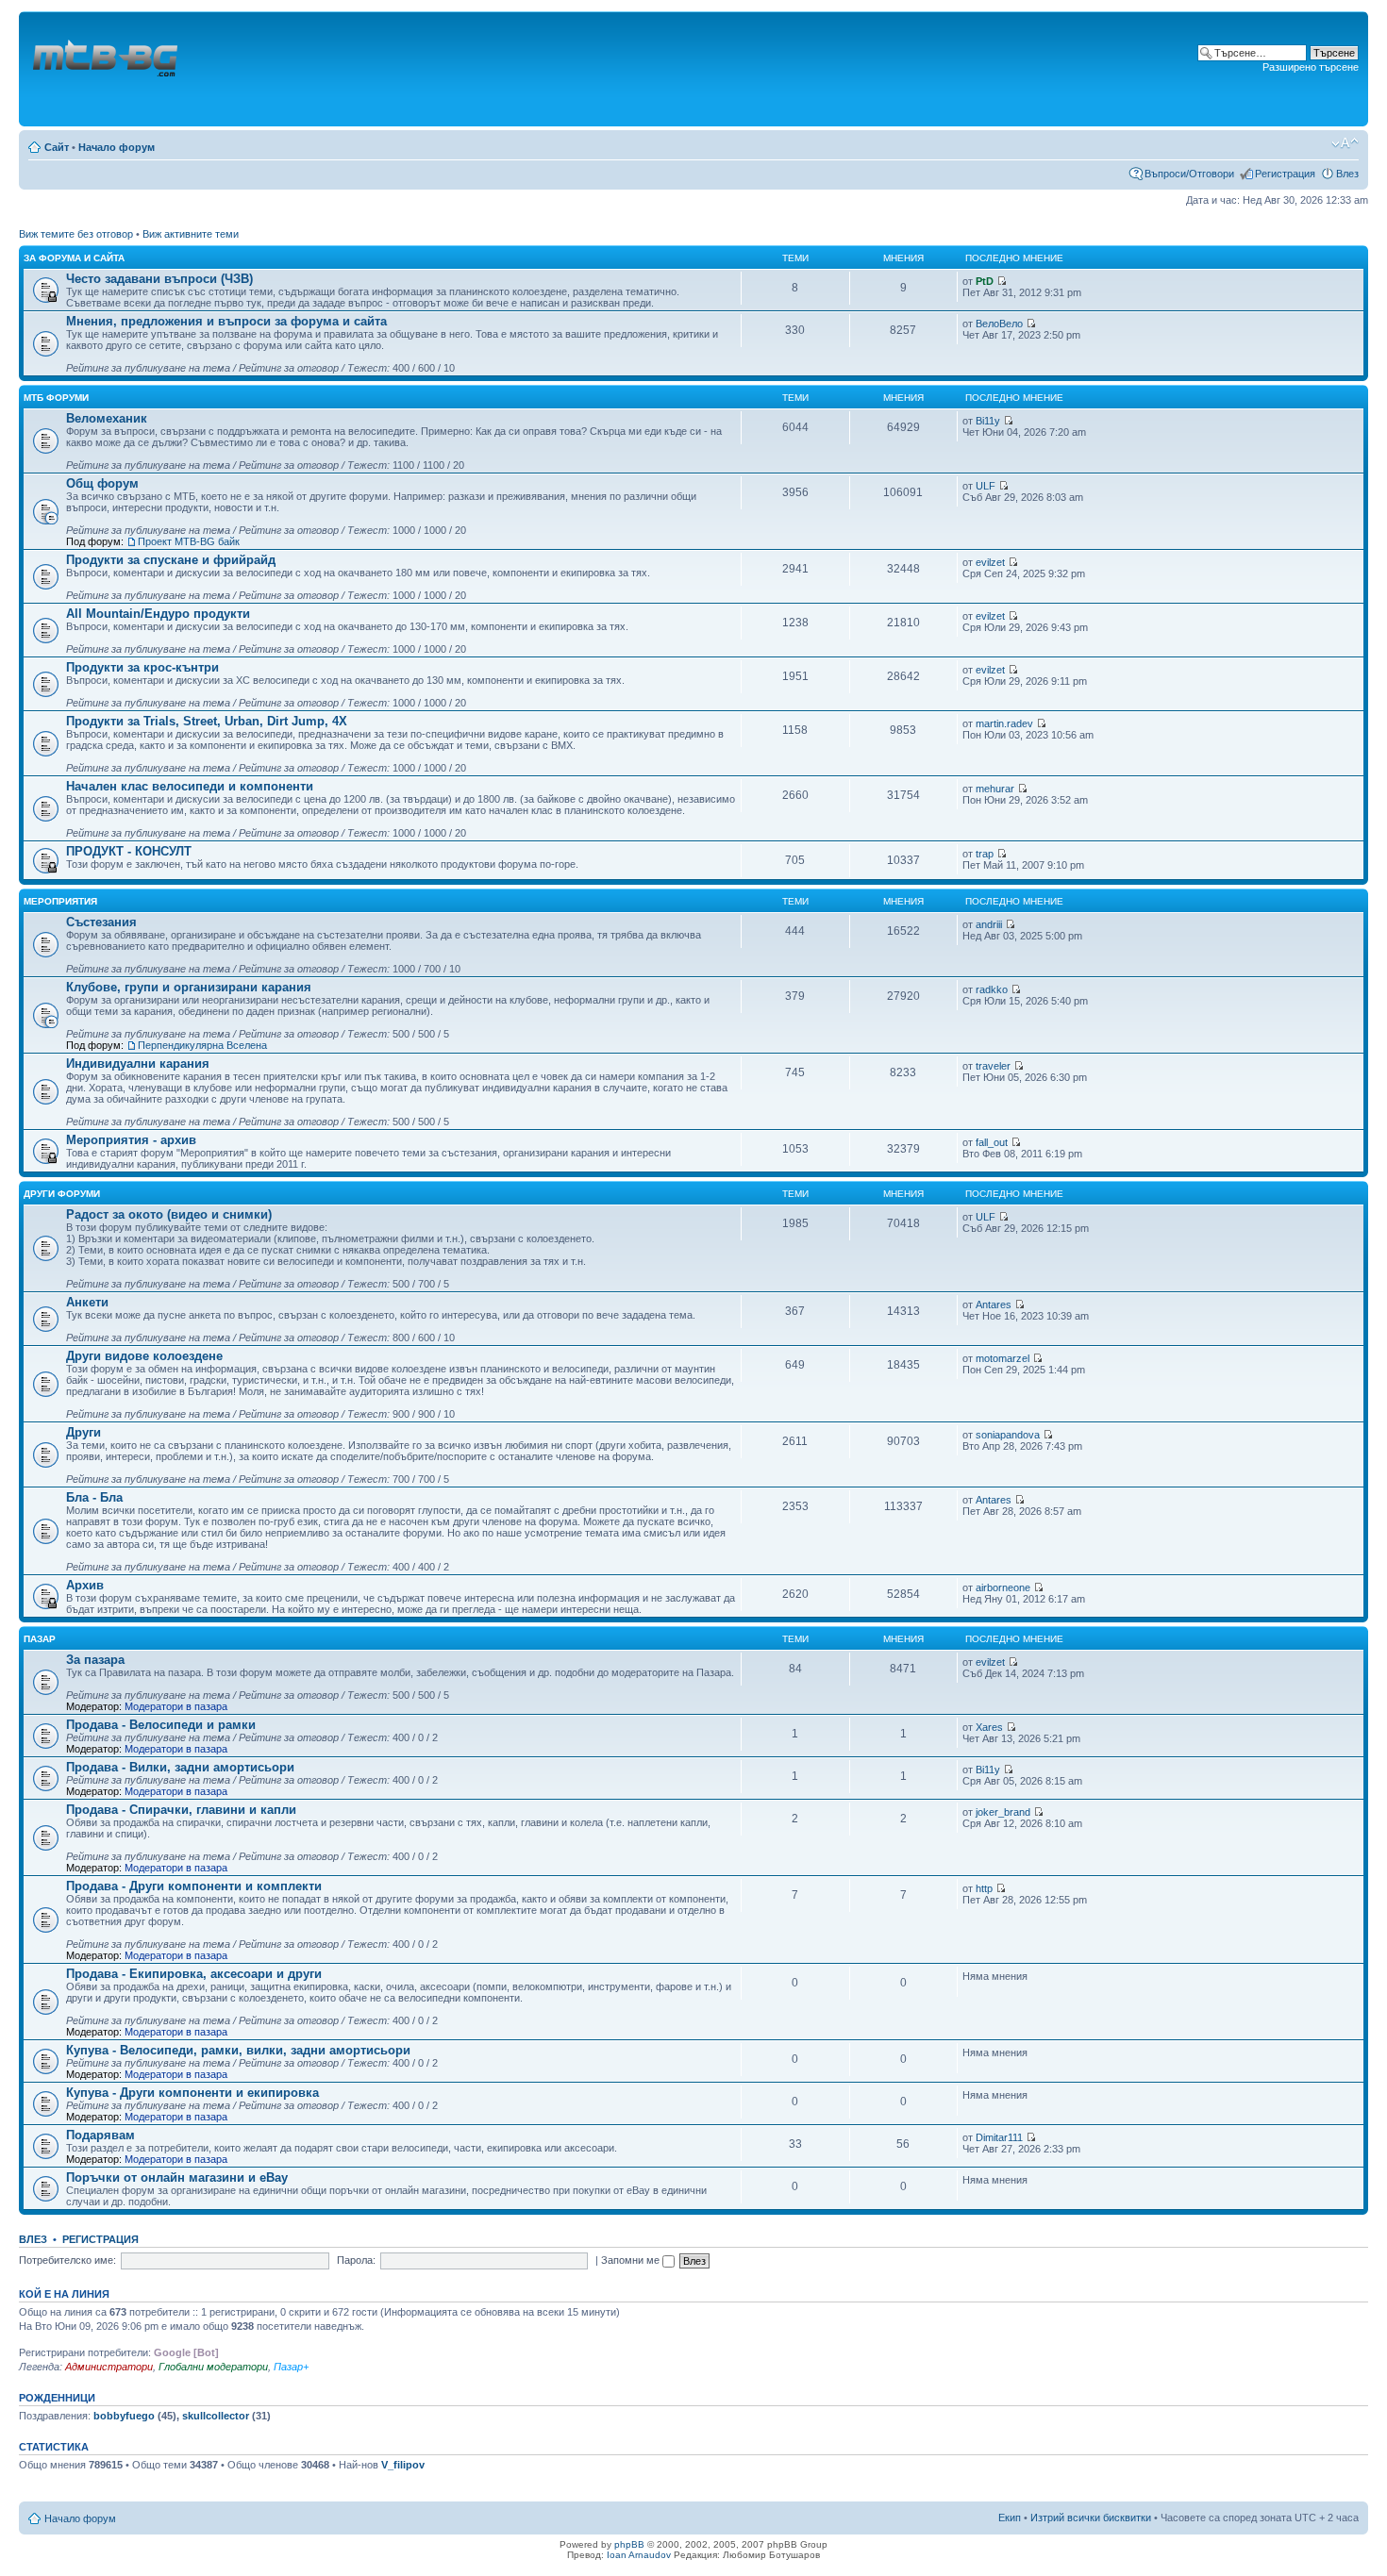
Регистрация (1285, 174)
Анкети (87, 1302)
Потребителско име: (67, 2260)
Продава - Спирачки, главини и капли (181, 1810)
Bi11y (988, 421)
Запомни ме (632, 2260)
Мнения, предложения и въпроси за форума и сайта (226, 321)
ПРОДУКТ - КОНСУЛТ (129, 851)
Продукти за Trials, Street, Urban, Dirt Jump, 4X (207, 721)
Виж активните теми (191, 234)
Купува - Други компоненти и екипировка (192, 2093)
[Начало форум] (107, 69)
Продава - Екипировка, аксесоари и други (194, 1974)
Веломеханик (107, 418)
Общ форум (102, 483)
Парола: (356, 2260)
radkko (992, 989)
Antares (994, 1305)
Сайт (57, 147)
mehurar (995, 789)
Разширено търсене (1311, 67)
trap (985, 854)
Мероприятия (60, 901)
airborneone (1003, 1587)
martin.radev (1004, 723)
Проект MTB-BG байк (189, 541)
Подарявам (100, 2135)
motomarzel (1003, 1358)
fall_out (992, 1142)
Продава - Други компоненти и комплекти (194, 1886)
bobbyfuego (124, 2416)
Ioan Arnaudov (639, 2555)
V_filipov (403, 2465)
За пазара (95, 1660)
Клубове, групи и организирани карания (189, 987)
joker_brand (1003, 1812)
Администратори (109, 2367)
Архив (85, 1585)
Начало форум (117, 147)
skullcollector (216, 2416)
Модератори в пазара (176, 1706)
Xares (989, 1727)
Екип (1010, 2518)
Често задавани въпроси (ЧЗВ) (159, 279)
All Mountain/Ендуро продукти (158, 614)
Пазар (40, 1639)
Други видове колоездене (144, 1356)
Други (84, 1432)
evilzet (990, 562)
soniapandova (1008, 1435)
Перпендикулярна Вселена (202, 1045)
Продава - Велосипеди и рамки (161, 1725)
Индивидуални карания (138, 1064)
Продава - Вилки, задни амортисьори (180, 1767)
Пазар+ (291, 2367)
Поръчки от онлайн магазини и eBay (177, 2177)
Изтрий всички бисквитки (1091, 2518)
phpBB (629, 2544)
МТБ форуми (56, 398)
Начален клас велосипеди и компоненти (190, 786)
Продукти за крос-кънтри (142, 667)
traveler (993, 1066)
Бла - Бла (94, 1497)
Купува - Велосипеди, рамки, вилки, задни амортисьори (238, 2050)
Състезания (101, 922)
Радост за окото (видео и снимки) (169, 1214)
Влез (1347, 174)
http (984, 1888)
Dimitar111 (999, 2137)
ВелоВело (999, 324)
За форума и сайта (74, 258)
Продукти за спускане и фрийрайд (171, 560)
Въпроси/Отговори (1189, 174)
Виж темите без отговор (76, 234)
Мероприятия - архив (131, 1140)
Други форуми (62, 1194)
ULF (986, 486)
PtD (985, 281)
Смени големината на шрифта (1345, 143)
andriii (989, 924)
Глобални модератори (213, 2367)
